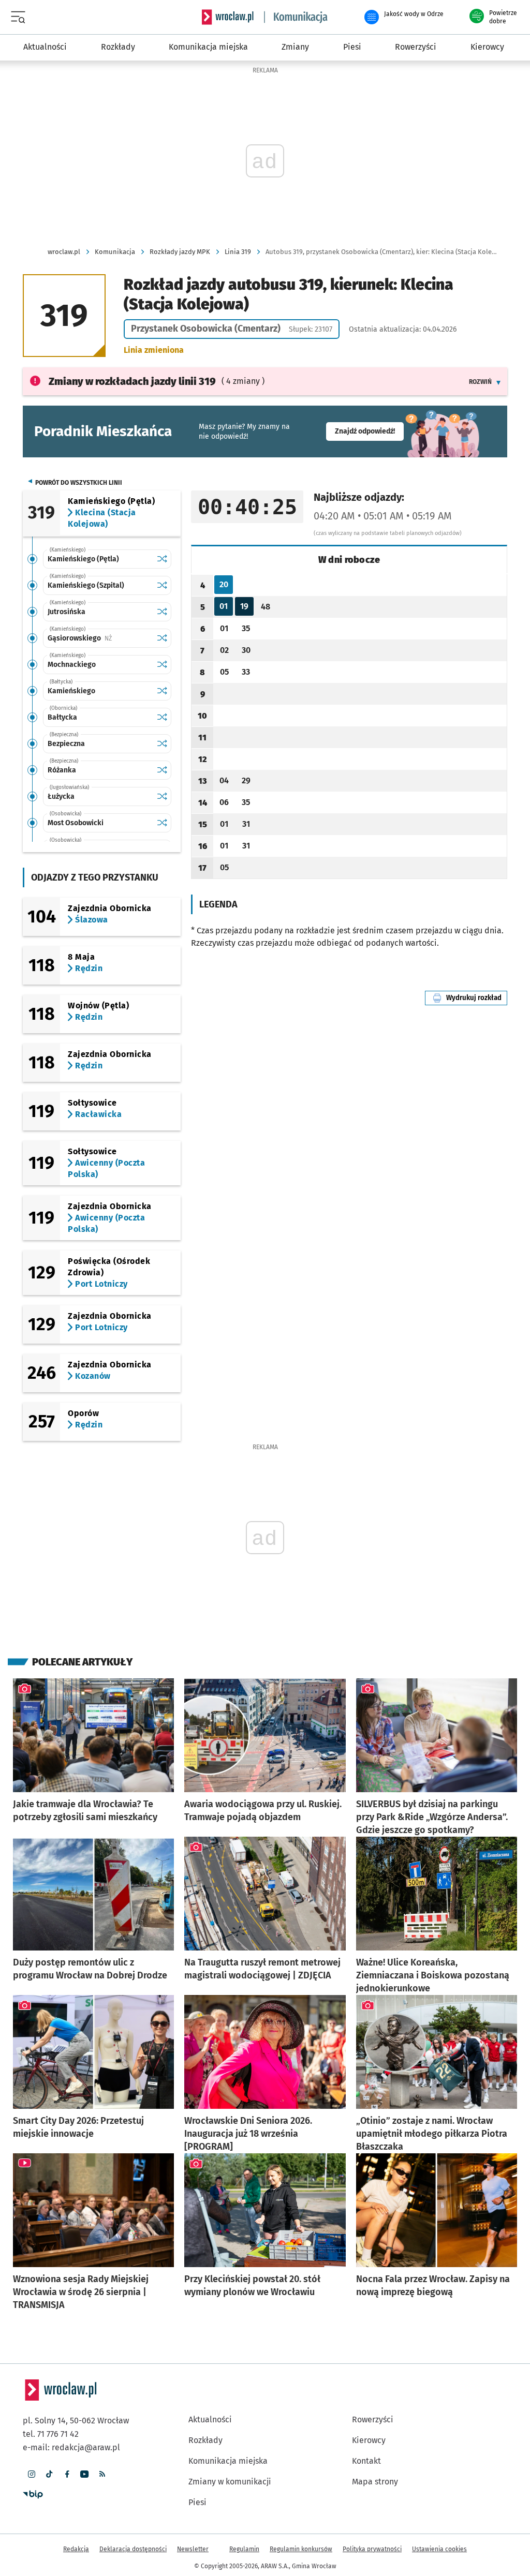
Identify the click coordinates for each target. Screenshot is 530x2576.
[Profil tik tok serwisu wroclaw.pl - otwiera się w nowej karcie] (49, 2474)
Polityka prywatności (372, 2549)
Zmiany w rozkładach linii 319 (132, 381)
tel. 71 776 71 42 (51, 2434)
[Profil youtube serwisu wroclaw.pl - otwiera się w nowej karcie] (84, 2474)
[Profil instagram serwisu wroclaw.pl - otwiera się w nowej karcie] (32, 2474)
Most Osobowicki (76, 823)
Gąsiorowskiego (100, 638)
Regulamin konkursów (301, 2549)
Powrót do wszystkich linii (79, 483)
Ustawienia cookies (439, 2549)
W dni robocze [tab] (349, 560)
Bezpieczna (66, 744)
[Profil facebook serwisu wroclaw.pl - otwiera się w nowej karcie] (67, 2474)
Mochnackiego (72, 665)
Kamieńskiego (71, 691)
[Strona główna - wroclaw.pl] (228, 17)
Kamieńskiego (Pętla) (83, 559)
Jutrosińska (67, 612)
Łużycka (61, 796)
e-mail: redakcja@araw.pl (71, 2447)
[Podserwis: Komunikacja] (296, 17)
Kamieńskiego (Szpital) (86, 585)
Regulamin (244, 2549)
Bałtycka (62, 717)
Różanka (62, 770)
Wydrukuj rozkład (477, 998)
